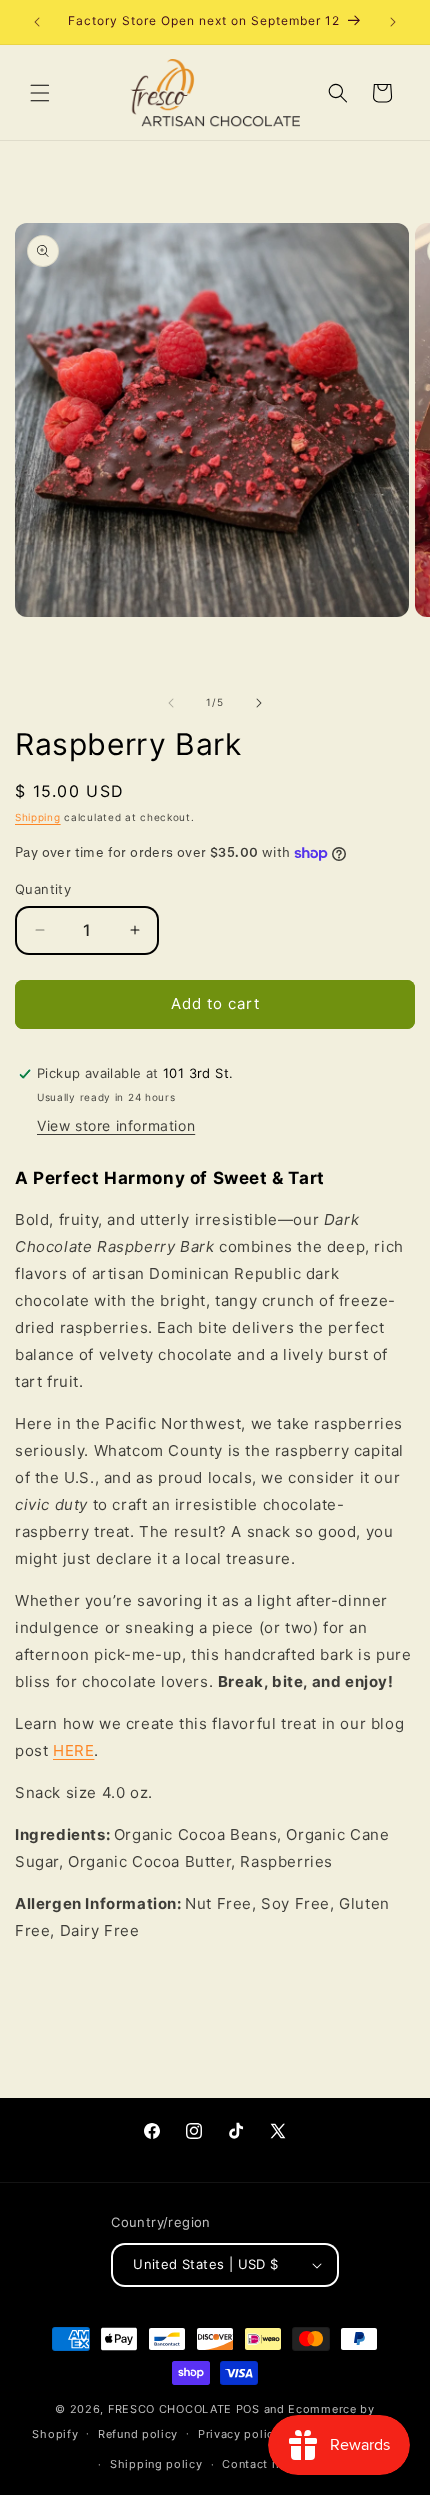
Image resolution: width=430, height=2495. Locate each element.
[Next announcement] (393, 22)
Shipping (38, 817)
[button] (40, 93)
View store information (116, 1125)
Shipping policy (156, 2464)
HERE (73, 1750)
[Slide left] (171, 703)
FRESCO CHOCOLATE (170, 2409)
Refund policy (138, 2434)
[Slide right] (259, 703)
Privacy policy (239, 2434)
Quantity (43, 889)
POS (248, 2409)
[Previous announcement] (37, 22)
